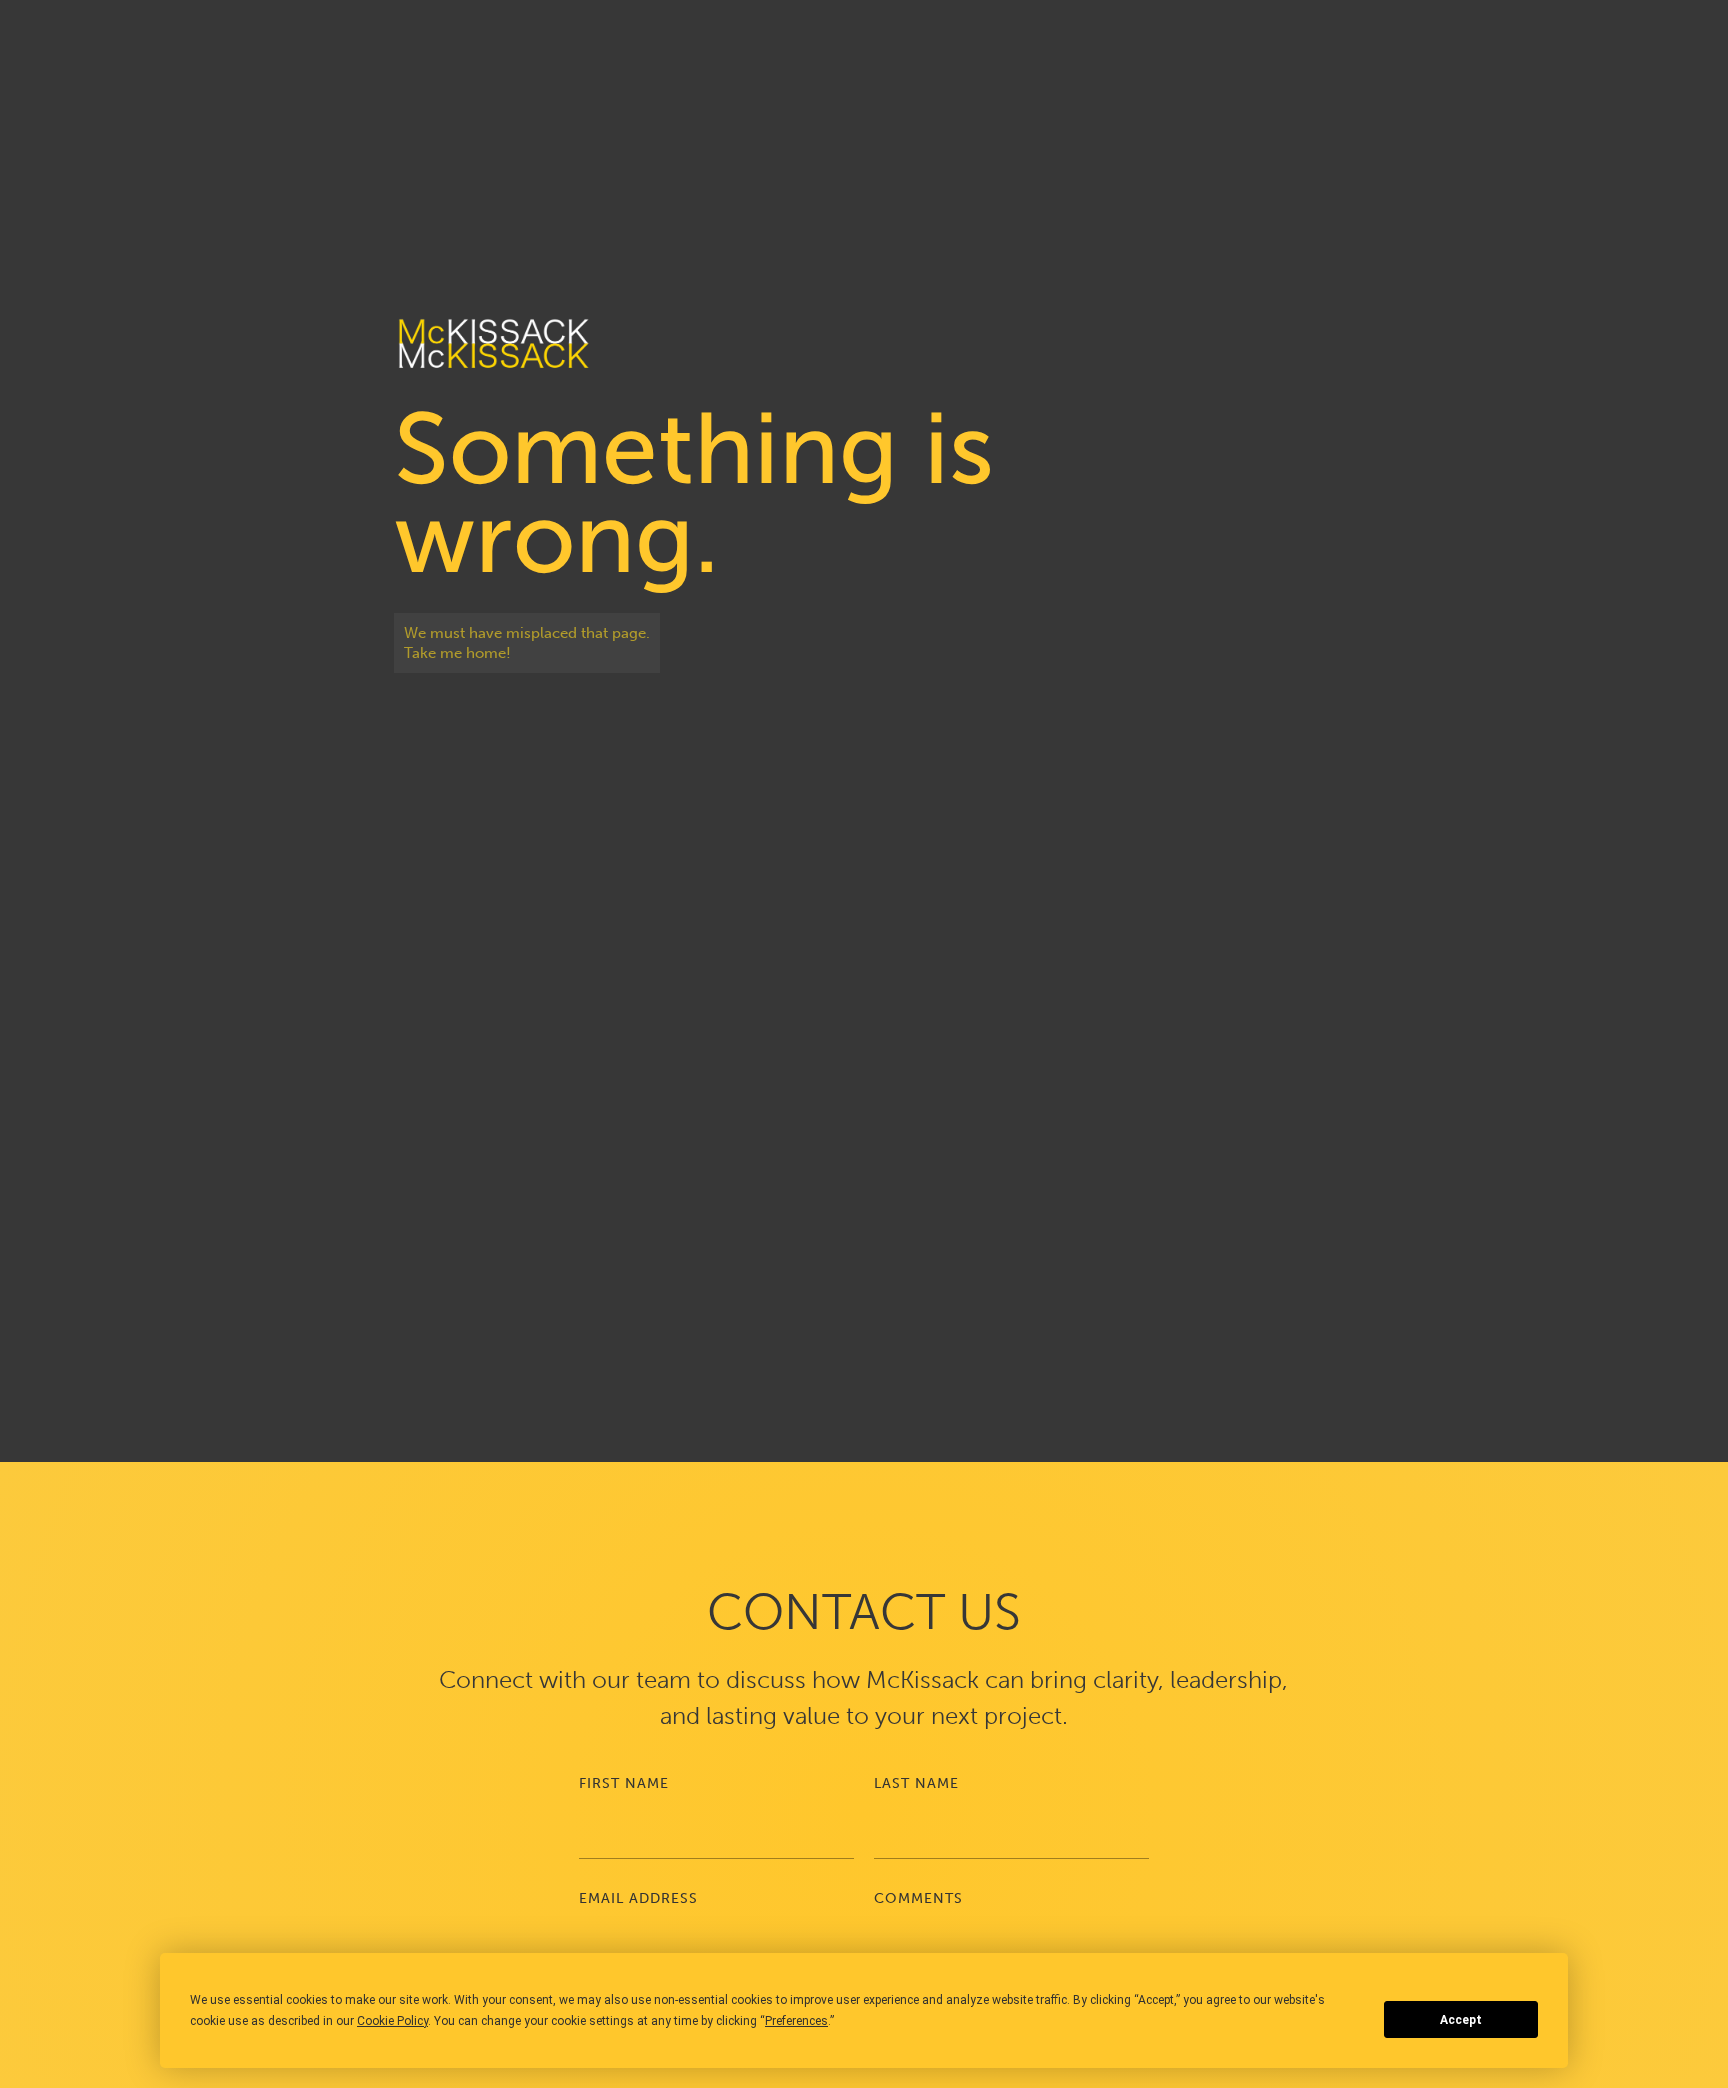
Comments (918, 1898)
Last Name (916, 1783)
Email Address (638, 1898)
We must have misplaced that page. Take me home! (527, 643)
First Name (624, 1783)
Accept (1461, 2020)
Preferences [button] (796, 2021)
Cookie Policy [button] (392, 2021)
